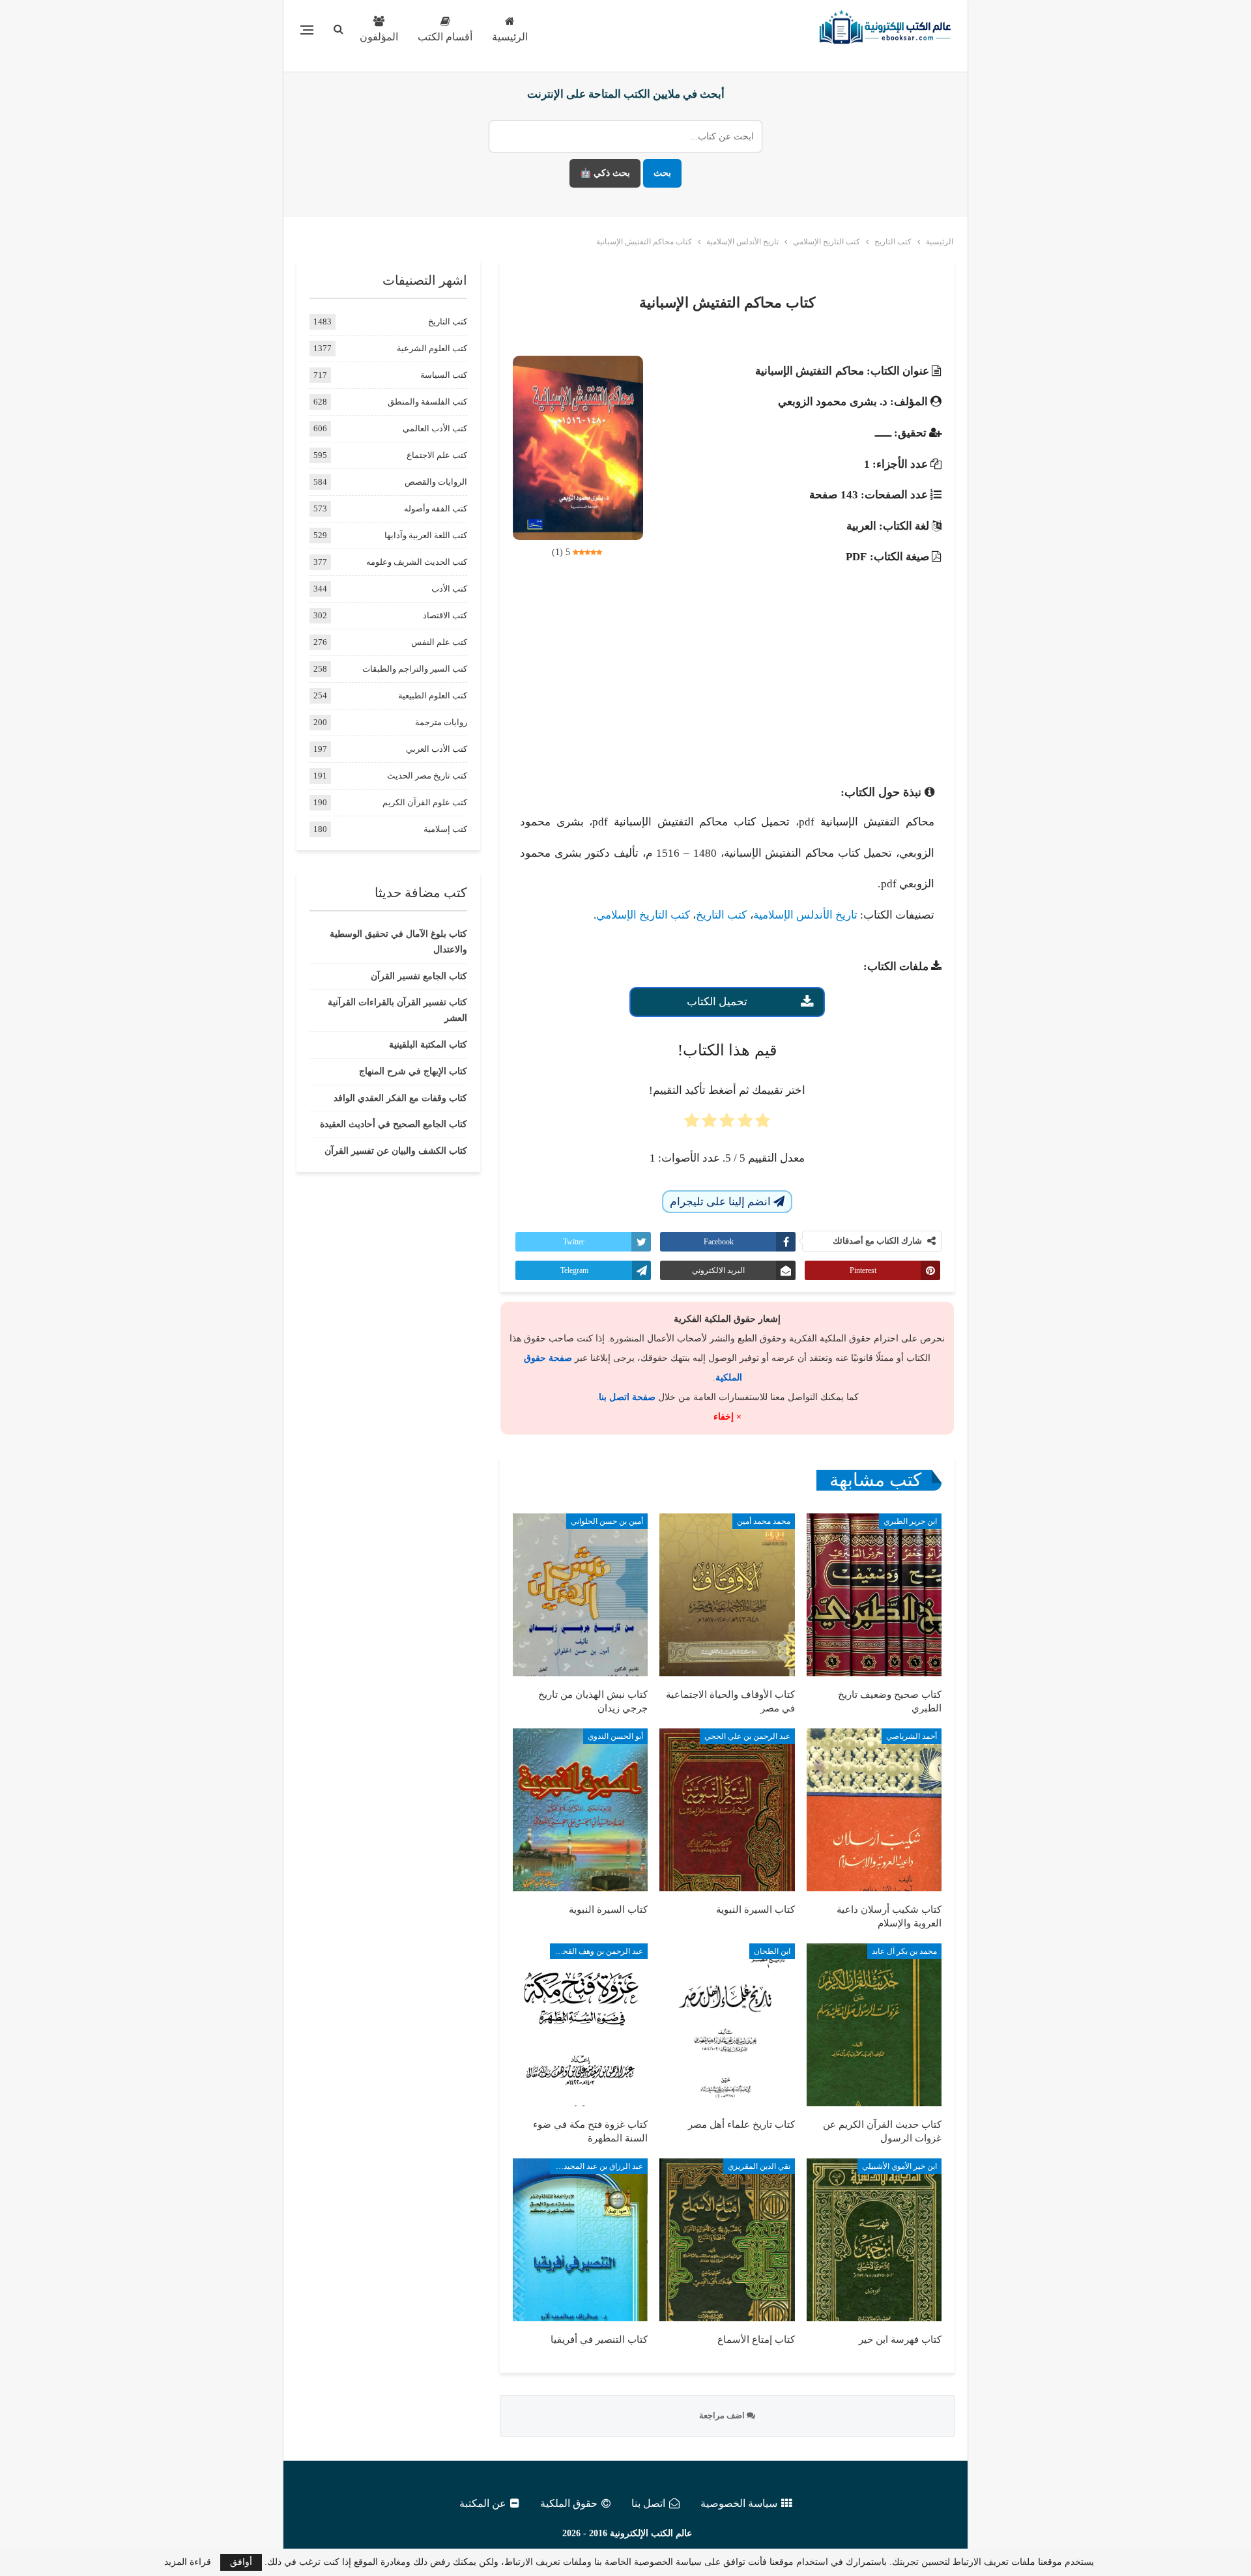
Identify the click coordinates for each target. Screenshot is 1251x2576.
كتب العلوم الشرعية (432, 348)
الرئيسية (510, 37)
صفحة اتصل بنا (627, 1397)
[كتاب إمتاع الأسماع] (727, 2240)
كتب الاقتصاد (445, 615)
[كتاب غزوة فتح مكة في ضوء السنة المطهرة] (580, 2025)
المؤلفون (379, 37)
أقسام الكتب (445, 37)
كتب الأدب (449, 589)
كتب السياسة (444, 375)
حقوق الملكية (569, 2503)
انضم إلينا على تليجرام (722, 1202)
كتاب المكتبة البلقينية (428, 1045)
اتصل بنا (648, 2503)
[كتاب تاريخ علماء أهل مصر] (727, 2025)
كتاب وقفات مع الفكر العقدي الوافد (400, 1098)
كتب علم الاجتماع (437, 455)
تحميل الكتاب (717, 1002)
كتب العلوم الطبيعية (433, 695)
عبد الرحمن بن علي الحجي (747, 1736)
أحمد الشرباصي (912, 1736)
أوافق (241, 2562)
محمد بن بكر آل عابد (904, 1951)
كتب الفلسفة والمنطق (427, 402)
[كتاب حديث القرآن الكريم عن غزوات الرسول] (874, 2025)
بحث (662, 173)
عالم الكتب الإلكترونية (651, 2533)
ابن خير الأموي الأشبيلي (899, 2166)
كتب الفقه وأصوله (436, 508)
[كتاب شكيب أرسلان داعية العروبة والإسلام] (874, 1810)
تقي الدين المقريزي (759, 2166)
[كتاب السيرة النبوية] (727, 1810)
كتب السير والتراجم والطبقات (415, 669)
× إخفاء (727, 1417)
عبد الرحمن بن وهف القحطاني (597, 1951)
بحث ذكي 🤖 (605, 173)
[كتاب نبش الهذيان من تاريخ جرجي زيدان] (580, 1595)
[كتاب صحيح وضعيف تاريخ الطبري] (874, 1595)
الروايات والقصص (436, 482)
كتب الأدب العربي (437, 749)
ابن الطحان (772, 1951)
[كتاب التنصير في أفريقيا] (580, 2240)
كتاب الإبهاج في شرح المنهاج (413, 1071)
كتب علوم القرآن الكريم (425, 802)
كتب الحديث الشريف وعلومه (417, 562)
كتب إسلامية (445, 829)
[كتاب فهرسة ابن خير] (874, 2240)
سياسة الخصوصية (739, 2503)
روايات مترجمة (441, 722)
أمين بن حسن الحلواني (607, 1521)
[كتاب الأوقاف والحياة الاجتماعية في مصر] (727, 1595)
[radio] (763, 1124)
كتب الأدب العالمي (435, 428)
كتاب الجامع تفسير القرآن (419, 976)
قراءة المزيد (188, 2562)
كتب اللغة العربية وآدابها (426, 535)
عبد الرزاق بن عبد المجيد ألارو (597, 2166)
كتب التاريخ (721, 915)
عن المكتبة (483, 2503)
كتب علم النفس (439, 642)
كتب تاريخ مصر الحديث (427, 776)
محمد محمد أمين (764, 1521)
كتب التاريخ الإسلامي (643, 915)
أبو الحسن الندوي (615, 1736)
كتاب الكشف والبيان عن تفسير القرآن (396, 1151)
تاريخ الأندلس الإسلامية (805, 915)
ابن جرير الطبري (910, 1521)
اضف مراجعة (723, 2415)
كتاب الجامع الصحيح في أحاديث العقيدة (394, 1124)
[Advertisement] (727, 669)
